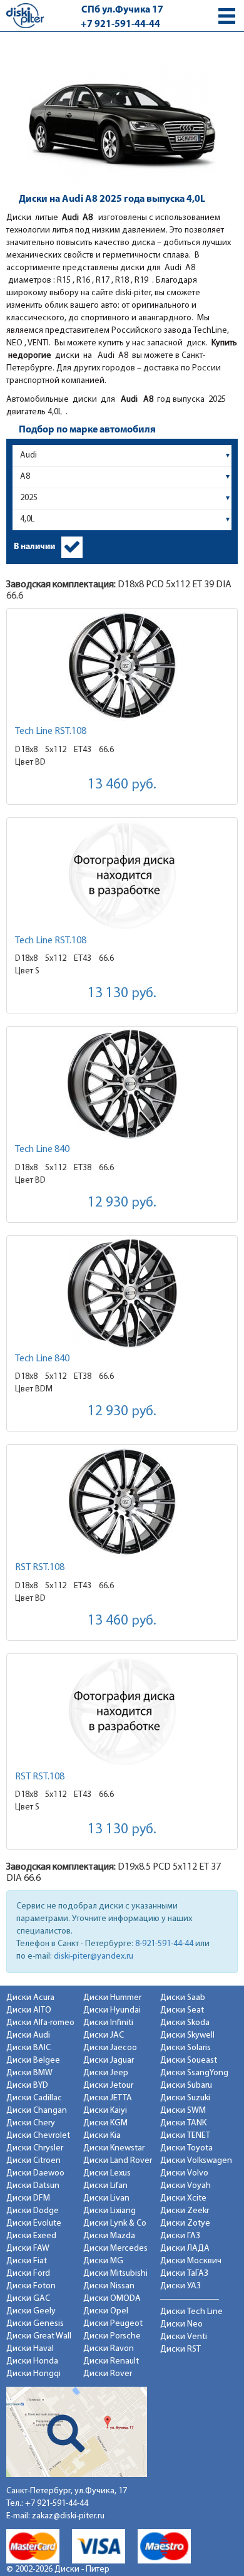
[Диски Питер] (25, 15)
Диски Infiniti (108, 2023)
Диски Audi (28, 2035)
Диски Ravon (109, 2349)
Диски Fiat (27, 2261)
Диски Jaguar (109, 2060)
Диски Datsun (33, 2186)
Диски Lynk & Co (115, 2223)
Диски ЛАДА (185, 2249)
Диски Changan (37, 2111)
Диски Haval (30, 2349)
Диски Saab (183, 1998)
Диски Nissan (109, 2286)
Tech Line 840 (42, 1149)
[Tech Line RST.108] (122, 666)
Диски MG (103, 2261)
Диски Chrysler (35, 2148)
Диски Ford (28, 2274)
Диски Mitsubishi (115, 2274)
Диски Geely (31, 2311)
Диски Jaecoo (110, 2048)
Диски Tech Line (191, 2312)
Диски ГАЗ (180, 2236)
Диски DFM (28, 2198)
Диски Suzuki (185, 2098)
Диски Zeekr (185, 2211)
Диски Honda (32, 2361)
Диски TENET (185, 2136)
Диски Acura (30, 1998)
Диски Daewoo (35, 2173)
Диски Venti (184, 2337)
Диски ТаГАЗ (184, 2274)
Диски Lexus (107, 2173)
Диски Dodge (33, 2211)
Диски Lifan (105, 2186)
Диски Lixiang (109, 2211)
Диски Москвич (191, 2261)
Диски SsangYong (194, 2073)
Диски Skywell (187, 2035)
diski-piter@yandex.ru (94, 1956)
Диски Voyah (186, 2186)
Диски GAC (28, 2299)
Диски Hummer (112, 1998)
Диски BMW (29, 2073)
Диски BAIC (28, 2048)
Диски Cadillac (34, 2098)
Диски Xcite (183, 2198)
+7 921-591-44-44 (120, 24)
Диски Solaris (186, 2048)
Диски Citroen (33, 2161)
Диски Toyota (186, 2148)
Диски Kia (102, 2136)
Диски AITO (29, 2010)
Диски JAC (104, 2035)
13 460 (122, 785)
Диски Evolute (34, 2223)
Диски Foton (31, 2286)
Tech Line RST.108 (51, 731)
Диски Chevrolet (38, 2136)
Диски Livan (106, 2198)
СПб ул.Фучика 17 (122, 10)
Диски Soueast (189, 2060)
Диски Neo (181, 2324)
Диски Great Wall (39, 2336)
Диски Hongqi (33, 2374)
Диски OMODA (112, 2299)
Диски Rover (108, 2374)
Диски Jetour (108, 2086)
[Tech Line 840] (122, 1084)
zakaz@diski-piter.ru (68, 2516)
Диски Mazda (109, 2236)
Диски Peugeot (113, 2324)
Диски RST (180, 2349)
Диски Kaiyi (105, 2111)
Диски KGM (105, 2123)
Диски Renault (111, 2361)
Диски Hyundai (112, 2010)
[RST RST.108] (122, 1502)
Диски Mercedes (115, 2249)
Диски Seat (182, 2010)
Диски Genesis (35, 2324)
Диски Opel (106, 2311)
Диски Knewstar (114, 2148)
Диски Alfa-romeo (40, 2023)
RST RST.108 (40, 1568)
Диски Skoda (185, 2023)
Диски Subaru (186, 2086)
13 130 (122, 994)
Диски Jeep (106, 2073)
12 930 (122, 1203)
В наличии (34, 547)
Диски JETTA (108, 2098)
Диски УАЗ (180, 2286)
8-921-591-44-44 (164, 1944)
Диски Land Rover (118, 2161)
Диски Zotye (185, 2223)
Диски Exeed (31, 2236)
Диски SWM (183, 2111)
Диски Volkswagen (196, 2161)
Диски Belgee (33, 2060)
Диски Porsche (112, 2336)
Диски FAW (28, 2249)
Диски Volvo (184, 2173)
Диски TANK (183, 2123)
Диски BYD (27, 2086)
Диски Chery (31, 2123)
